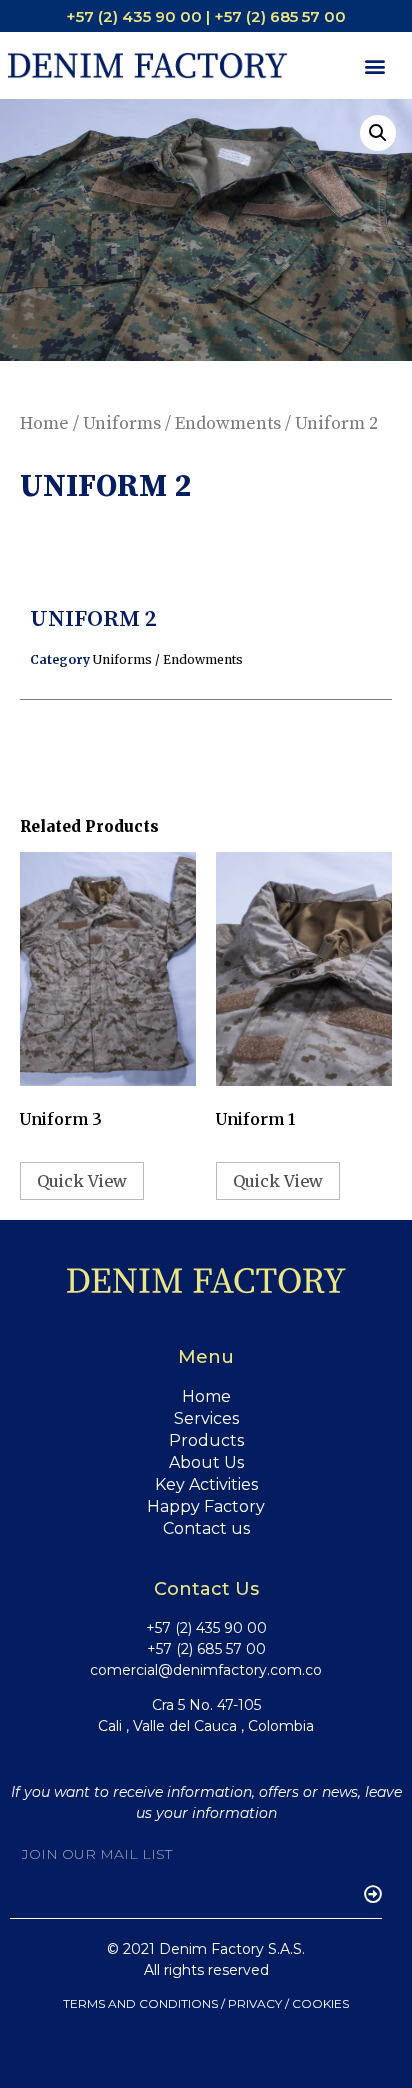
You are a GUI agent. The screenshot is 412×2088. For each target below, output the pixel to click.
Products (206, 1440)
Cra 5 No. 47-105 (206, 1705)
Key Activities (206, 1484)
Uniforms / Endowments (182, 423)
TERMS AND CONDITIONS (140, 2003)
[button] (375, 65)
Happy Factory (206, 1506)
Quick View (82, 1181)
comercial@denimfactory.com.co (206, 1670)
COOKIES (320, 2003)
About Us (206, 1462)
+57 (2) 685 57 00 (206, 1649)
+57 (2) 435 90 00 (206, 1628)
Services (206, 1418)
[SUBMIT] (363, 1894)
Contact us (206, 1528)
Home (44, 423)
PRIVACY (255, 2003)
